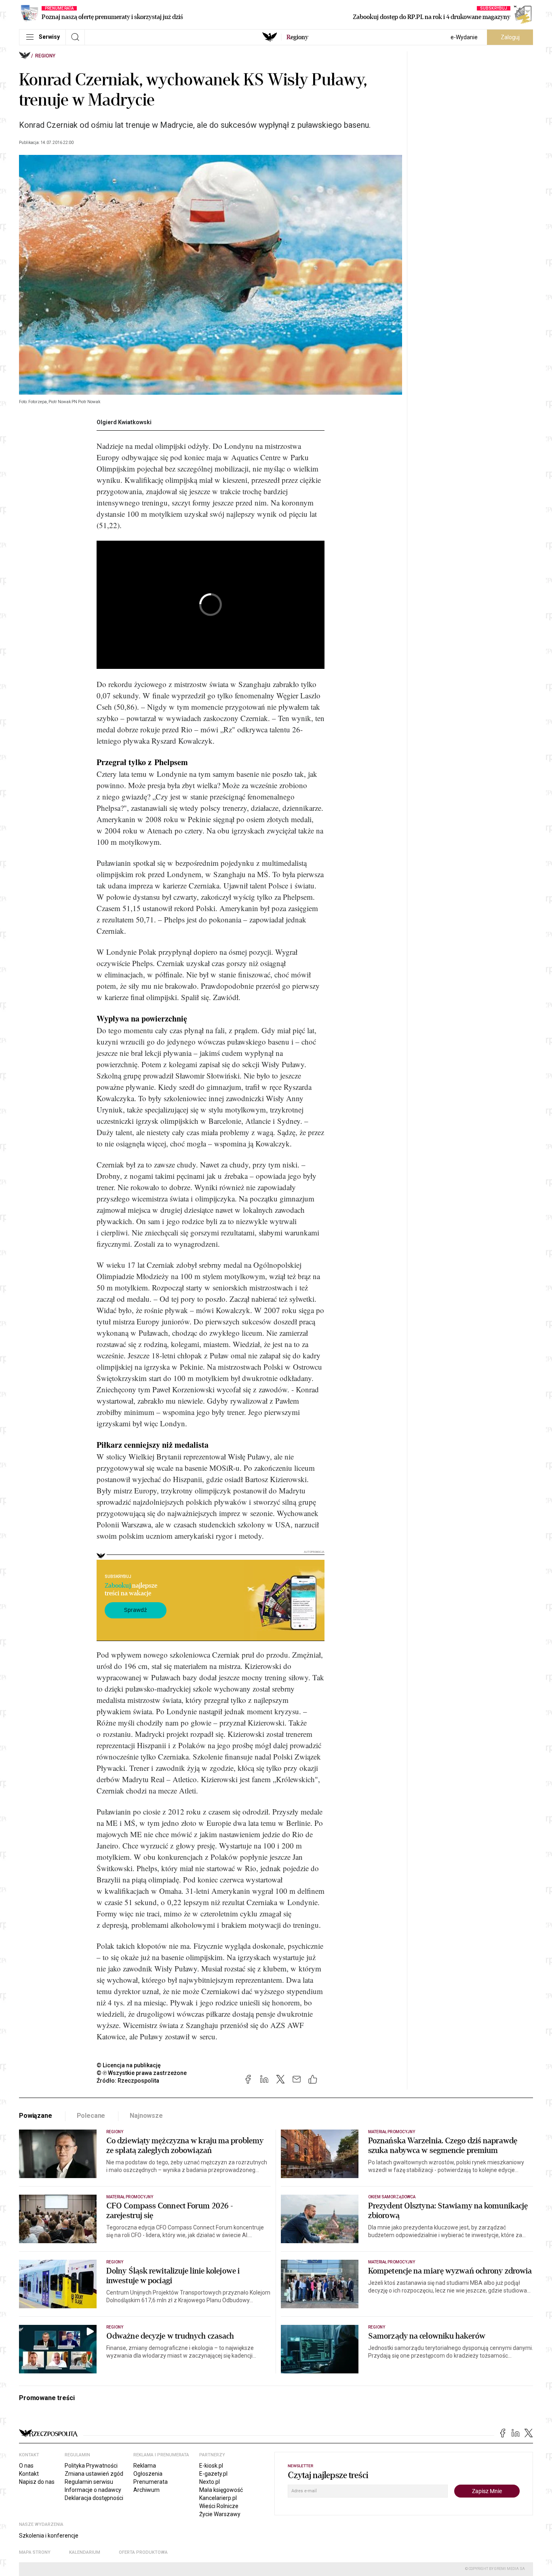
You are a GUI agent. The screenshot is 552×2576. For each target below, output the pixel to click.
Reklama (145, 2466)
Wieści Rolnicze (219, 2506)
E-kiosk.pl (211, 2466)
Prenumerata (151, 2482)
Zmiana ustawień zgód (94, 2474)
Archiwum (146, 2490)
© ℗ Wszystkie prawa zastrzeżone (142, 2073)
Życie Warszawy (220, 2514)
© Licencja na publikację (129, 2065)
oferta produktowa (143, 2552)
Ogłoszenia (148, 2474)
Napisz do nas (37, 2482)
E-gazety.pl (213, 2474)
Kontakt (29, 2474)
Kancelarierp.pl (218, 2498)
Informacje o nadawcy (93, 2490)
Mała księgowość (221, 2490)
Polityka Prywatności (91, 2466)
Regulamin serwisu (89, 2482)
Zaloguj (510, 37)
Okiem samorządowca (392, 2197)
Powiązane (36, 2116)
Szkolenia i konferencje (49, 2536)
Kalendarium (85, 2552)
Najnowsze (146, 2116)
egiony (297, 37)
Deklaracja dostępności (94, 2498)
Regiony (45, 56)
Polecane (91, 2116)
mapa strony (35, 2552)
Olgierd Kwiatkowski (124, 422)
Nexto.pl (210, 2482)
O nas (26, 2466)
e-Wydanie (464, 37)
